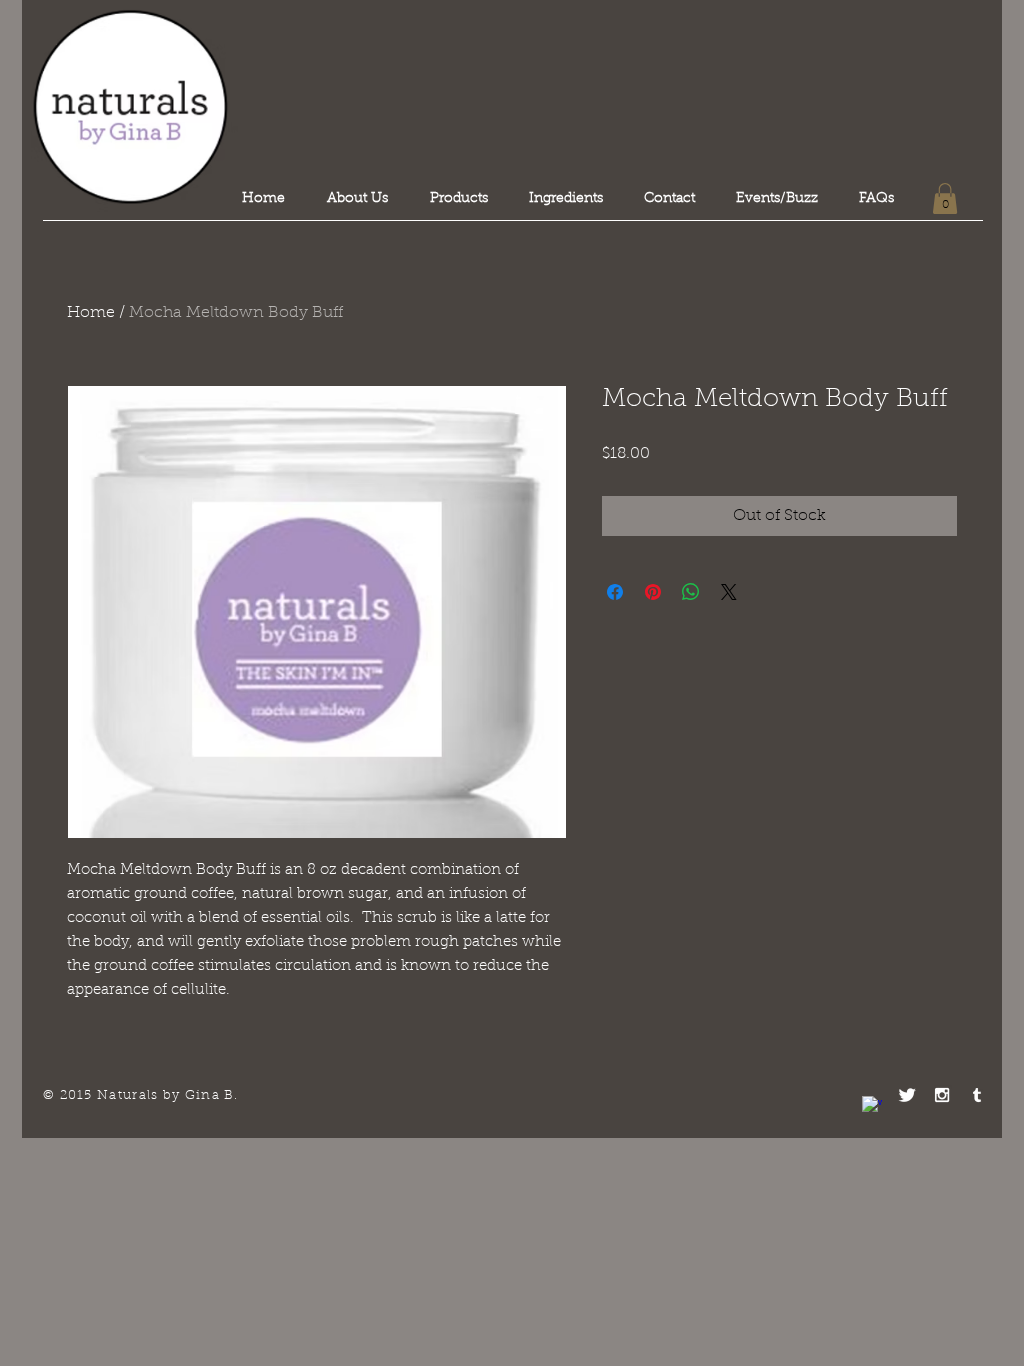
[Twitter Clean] (907, 1095)
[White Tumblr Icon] (977, 1095)
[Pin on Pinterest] (653, 592)
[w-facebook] (872, 1106)
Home (91, 313)
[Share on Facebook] (615, 592)
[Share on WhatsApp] (691, 592)
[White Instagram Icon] (942, 1095)
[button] (945, 198)
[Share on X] (729, 592)
